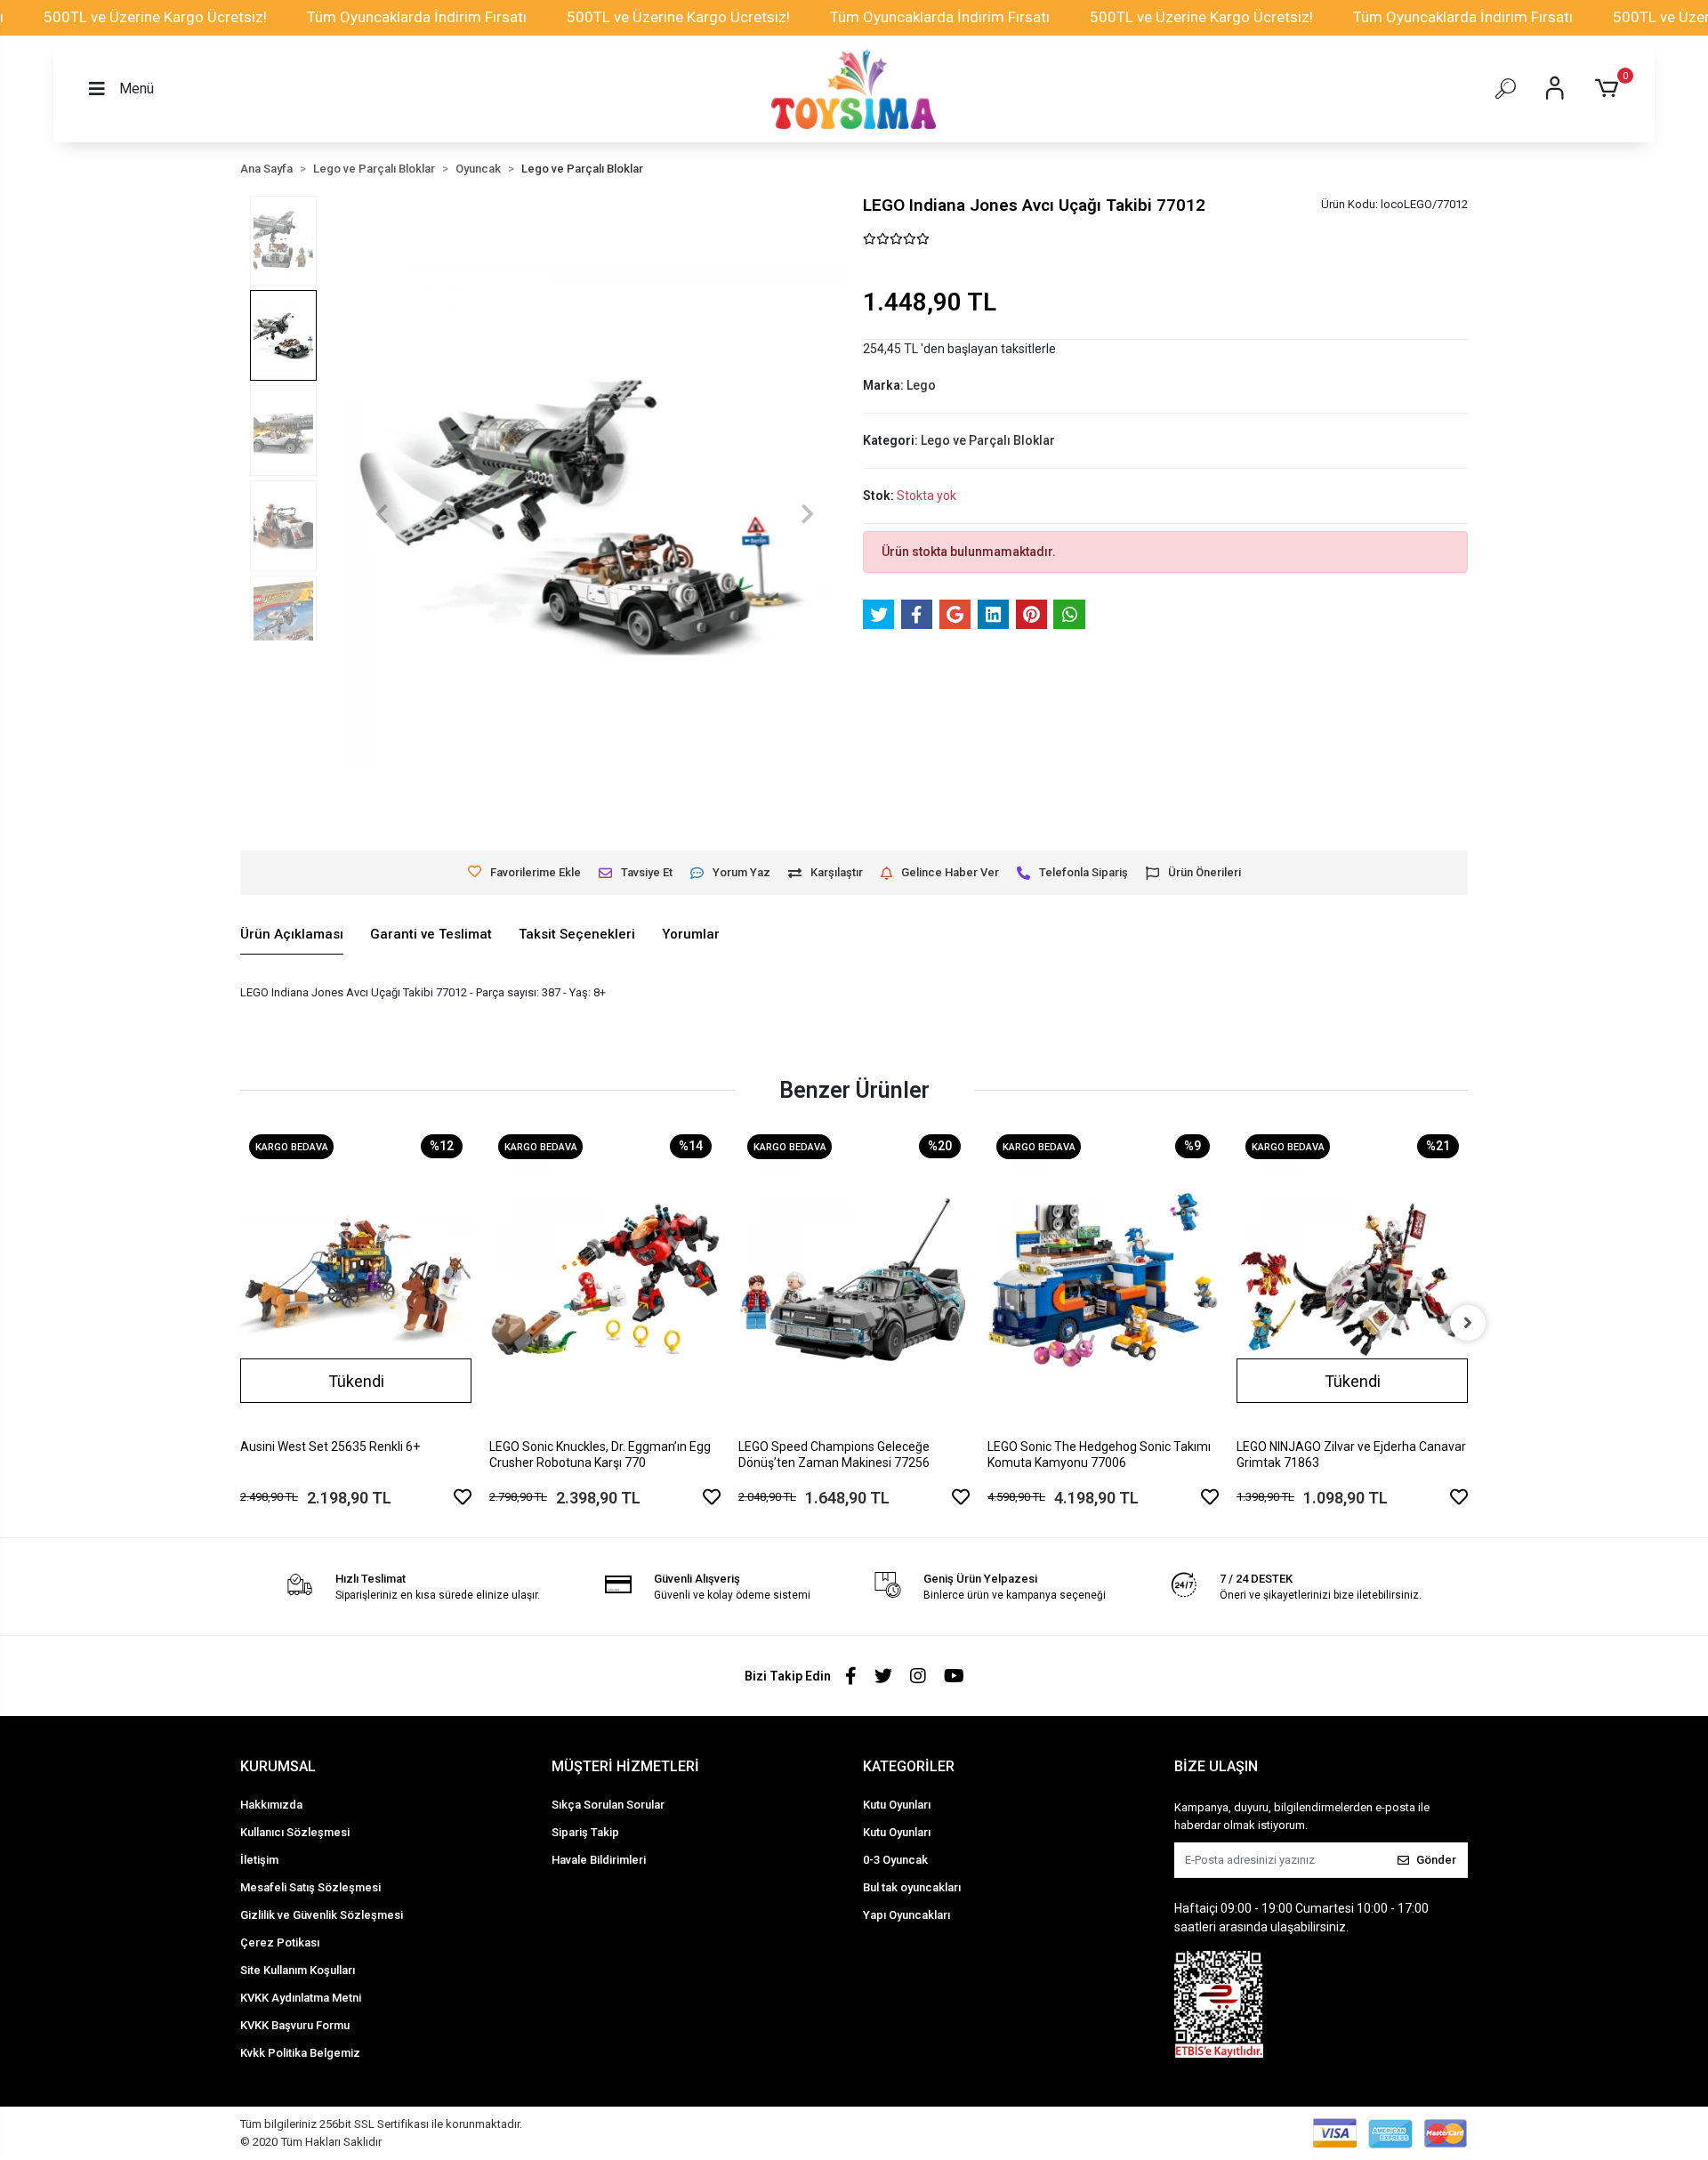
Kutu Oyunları (897, 1805)
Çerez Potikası (280, 1942)
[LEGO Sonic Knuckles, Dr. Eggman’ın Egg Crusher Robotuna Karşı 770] (605, 1280)
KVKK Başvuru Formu (295, 2025)
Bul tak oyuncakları (912, 1887)
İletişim (259, 1860)
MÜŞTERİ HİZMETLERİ (625, 1766)
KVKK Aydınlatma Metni (301, 1998)
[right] (1468, 1323)
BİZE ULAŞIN (1216, 1766)
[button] (1610, 89)
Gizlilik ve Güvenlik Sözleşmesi (322, 1915)
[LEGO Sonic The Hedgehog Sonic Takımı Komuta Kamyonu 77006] (1103, 1280)
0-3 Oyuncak (895, 1860)
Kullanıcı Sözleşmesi (295, 1832)
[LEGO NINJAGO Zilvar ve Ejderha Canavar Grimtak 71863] (1352, 1280)
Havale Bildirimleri (599, 1860)
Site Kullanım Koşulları (298, 1970)
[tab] (292, 935)
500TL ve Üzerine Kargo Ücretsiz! (155, 17)
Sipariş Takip (585, 1832)
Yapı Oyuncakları (906, 1915)
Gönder (1436, 1860)
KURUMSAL (278, 1766)
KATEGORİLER (909, 1766)
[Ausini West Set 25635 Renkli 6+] (356, 1280)
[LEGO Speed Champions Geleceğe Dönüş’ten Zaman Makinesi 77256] (854, 1280)
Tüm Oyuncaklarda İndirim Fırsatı (417, 17)
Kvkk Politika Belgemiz (300, 2053)
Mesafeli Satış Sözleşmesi (310, 1887)
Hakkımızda (271, 1805)
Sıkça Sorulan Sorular (608, 1805)
